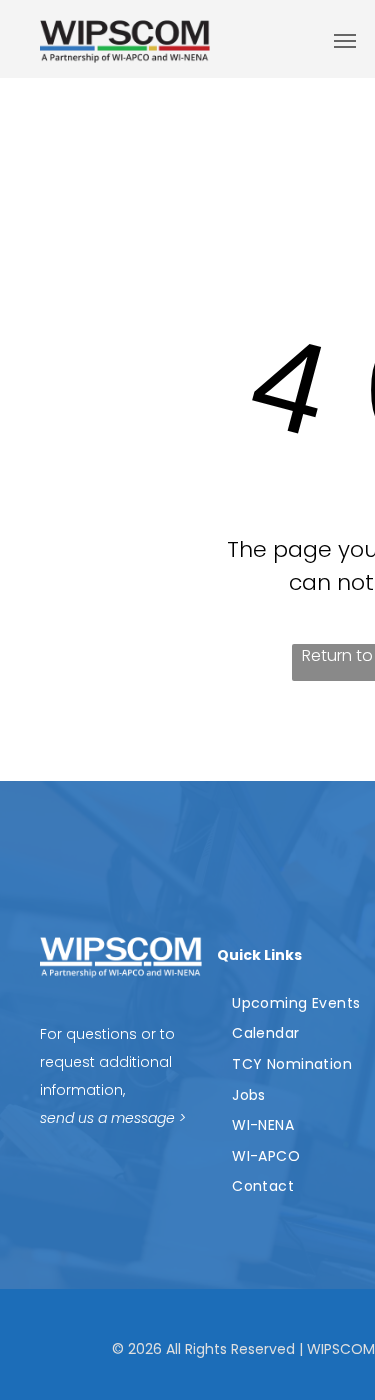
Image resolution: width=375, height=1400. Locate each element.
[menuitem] (298, 1003)
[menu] (345, 41)
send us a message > (113, 1118)
